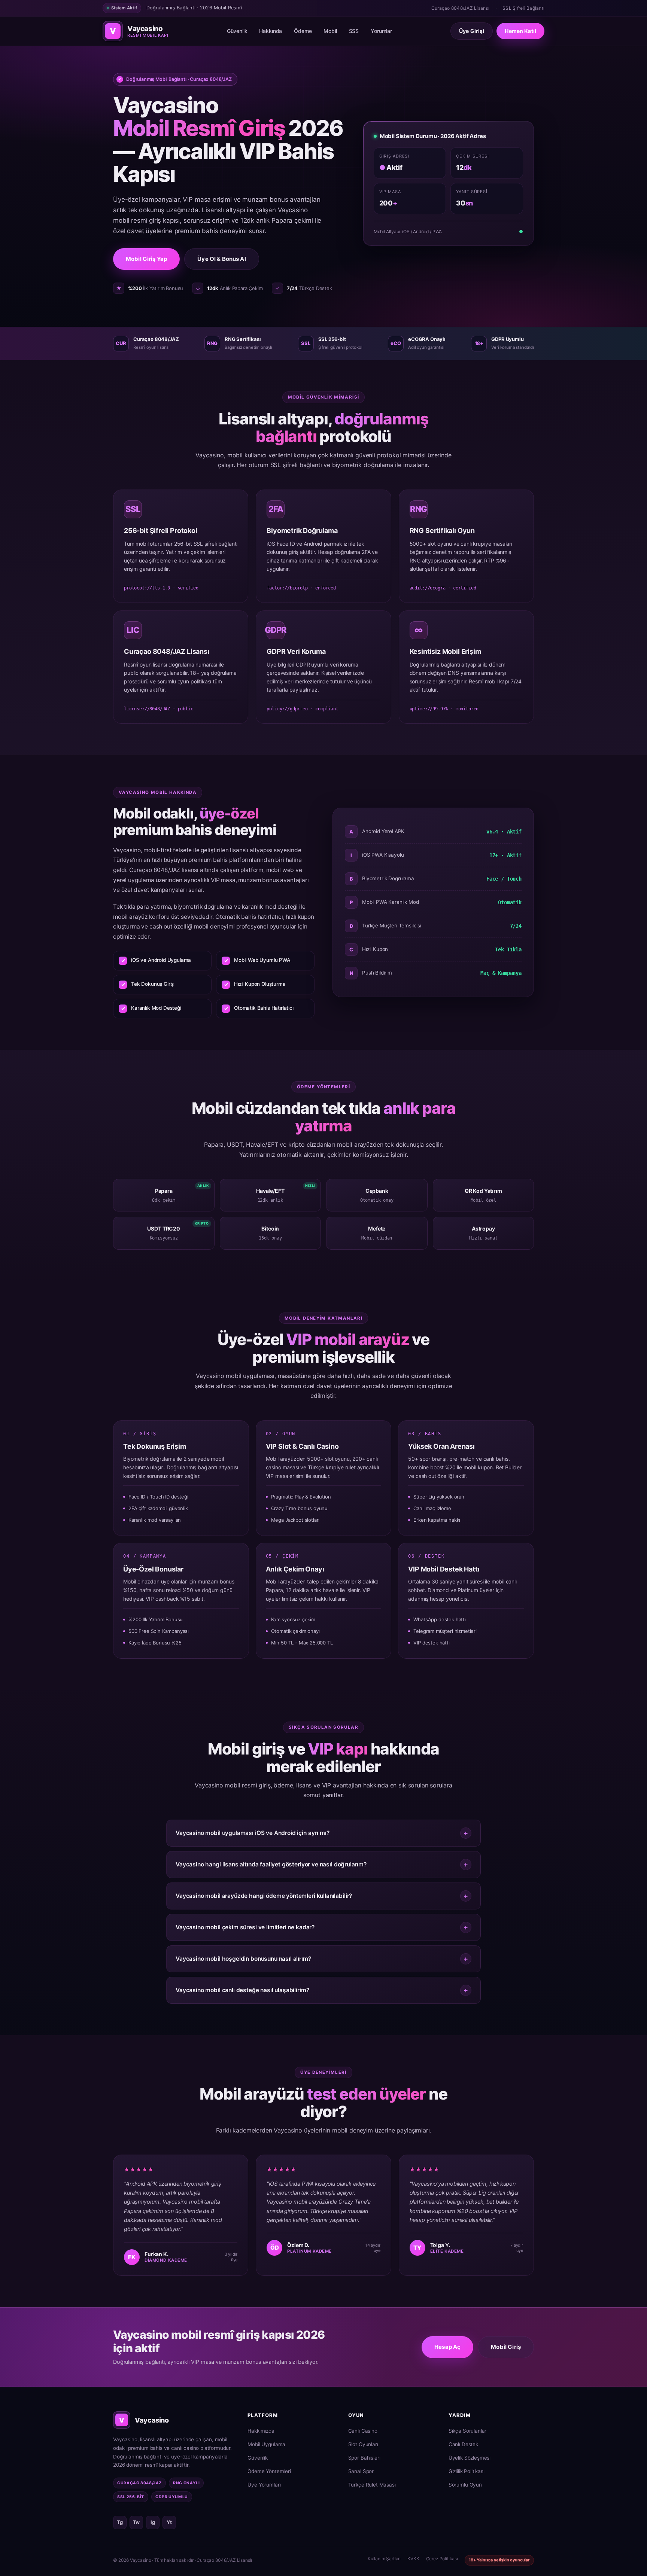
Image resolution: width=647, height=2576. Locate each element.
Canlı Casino (363, 2431)
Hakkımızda (261, 2431)
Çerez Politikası (442, 2559)
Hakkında (271, 31)
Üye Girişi (472, 31)
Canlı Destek (463, 2444)
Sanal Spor (361, 2471)
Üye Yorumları (264, 2485)
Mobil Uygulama (266, 2444)
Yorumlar (381, 31)
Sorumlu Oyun (465, 2485)
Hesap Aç (447, 2347)
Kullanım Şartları (384, 2559)
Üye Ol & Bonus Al (222, 259)
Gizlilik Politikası (467, 2471)
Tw (136, 2522)
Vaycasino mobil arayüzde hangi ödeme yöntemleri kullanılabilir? (264, 1896)
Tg (120, 2522)
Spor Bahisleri (364, 2458)
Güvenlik (237, 31)
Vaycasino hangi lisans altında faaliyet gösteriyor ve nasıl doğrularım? (271, 1864)
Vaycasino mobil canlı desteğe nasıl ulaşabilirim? (242, 1990)
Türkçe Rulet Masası (372, 2485)
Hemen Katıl (520, 31)
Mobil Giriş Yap (146, 259)
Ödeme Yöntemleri (269, 2471)
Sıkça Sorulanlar (467, 2431)
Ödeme (303, 31)
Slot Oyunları (363, 2444)
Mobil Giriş (506, 2347)
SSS (354, 31)
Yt (169, 2522)
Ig (153, 2522)
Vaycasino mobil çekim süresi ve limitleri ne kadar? (245, 1927)
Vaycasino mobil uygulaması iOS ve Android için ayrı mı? (252, 1833)
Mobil (330, 31)
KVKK (413, 2559)
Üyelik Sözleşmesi (470, 2458)
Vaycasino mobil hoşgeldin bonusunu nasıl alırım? (243, 1959)
